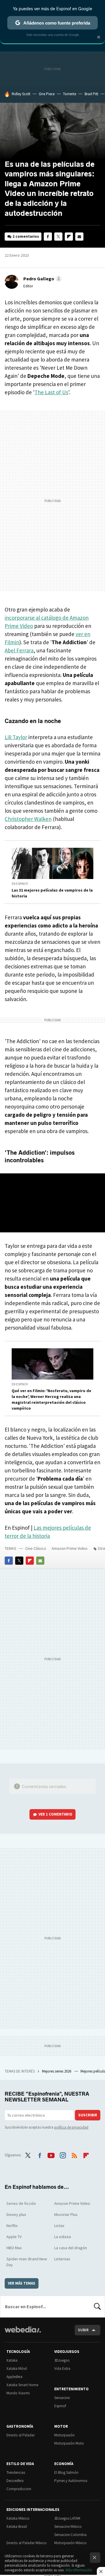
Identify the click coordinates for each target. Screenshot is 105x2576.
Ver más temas (22, 2283)
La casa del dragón (71, 2248)
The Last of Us (51, 392)
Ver (55, 1814)
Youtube (51, 2154)
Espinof (60, 2406)
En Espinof (20, 884)
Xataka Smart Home (22, 2385)
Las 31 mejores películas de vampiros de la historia (52, 893)
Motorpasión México (70, 2543)
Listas (59, 2226)
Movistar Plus (66, 2214)
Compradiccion (19, 2489)
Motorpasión (64, 2435)
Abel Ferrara (19, 650)
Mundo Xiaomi (18, 2393)
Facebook (48, 237)
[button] (42, 279)
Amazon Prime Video (70, 1548)
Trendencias (16, 2472)
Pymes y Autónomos (71, 2481)
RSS (74, 2154)
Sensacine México (68, 2527)
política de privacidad (71, 2127)
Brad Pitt (91, 94)
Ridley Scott (21, 94)
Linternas (62, 2259)
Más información (79, 2570)
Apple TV (14, 2237)
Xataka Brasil (17, 2527)
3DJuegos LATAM (67, 2518)
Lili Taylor (16, 737)
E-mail (79, 237)
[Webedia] (23, 2333)
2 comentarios (26, 236)
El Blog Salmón (66, 2472)
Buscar (97, 2306)
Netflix (12, 2226)
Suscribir (88, 2115)
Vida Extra (62, 2369)
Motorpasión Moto (69, 2443)
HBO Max (14, 2248)
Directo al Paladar (21, 2435)
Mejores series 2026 (57, 2071)
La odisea (63, 2237)
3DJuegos (62, 2360)
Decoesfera (15, 2481)
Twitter (58, 237)
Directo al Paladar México (27, 2543)
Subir (83, 2330)
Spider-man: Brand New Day (27, 2262)
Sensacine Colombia (70, 2535)
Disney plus (16, 2214)
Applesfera (14, 2377)
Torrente (70, 94)
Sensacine (62, 2398)
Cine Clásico (36, 1548)
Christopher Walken (28, 819)
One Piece (47, 94)
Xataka (12, 2360)
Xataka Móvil (17, 2369)
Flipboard (69, 237)
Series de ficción (21, 2203)
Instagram (63, 2154)
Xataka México (18, 2518)
